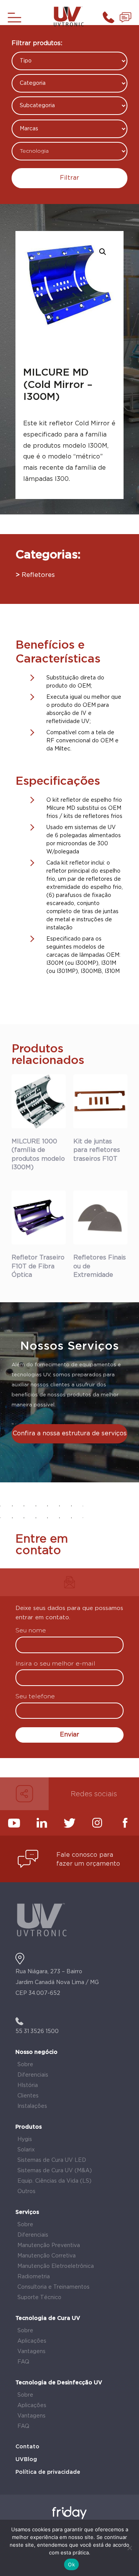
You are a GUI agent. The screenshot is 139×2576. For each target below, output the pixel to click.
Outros (26, 2192)
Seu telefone (35, 1697)
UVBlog (26, 2460)
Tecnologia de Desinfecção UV (59, 2383)
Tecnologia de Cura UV (48, 2318)
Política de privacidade (48, 2472)
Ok (71, 2564)
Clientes (28, 2096)
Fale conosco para (85, 1855)
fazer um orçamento (88, 1864)
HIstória (28, 2085)
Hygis (25, 2139)
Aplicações (32, 2341)
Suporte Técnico (39, 2298)
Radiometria (34, 2277)
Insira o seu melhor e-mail (55, 1664)
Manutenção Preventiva (49, 2246)
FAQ (23, 2362)
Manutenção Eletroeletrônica (56, 2266)
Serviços (27, 2212)
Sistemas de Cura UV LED (52, 2160)
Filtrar (69, 178)
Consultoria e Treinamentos (53, 2287)
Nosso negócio (36, 2052)
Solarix (26, 2150)
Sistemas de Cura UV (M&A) (55, 2171)
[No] (129, 2548)
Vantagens (31, 2352)
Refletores (38, 575)
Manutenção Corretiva (47, 2256)
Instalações (32, 2106)
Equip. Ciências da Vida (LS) (54, 2181)
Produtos (29, 2127)
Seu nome (31, 1631)
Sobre (25, 2065)
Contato (27, 2447)
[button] (103, 252)
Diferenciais (33, 2075)
